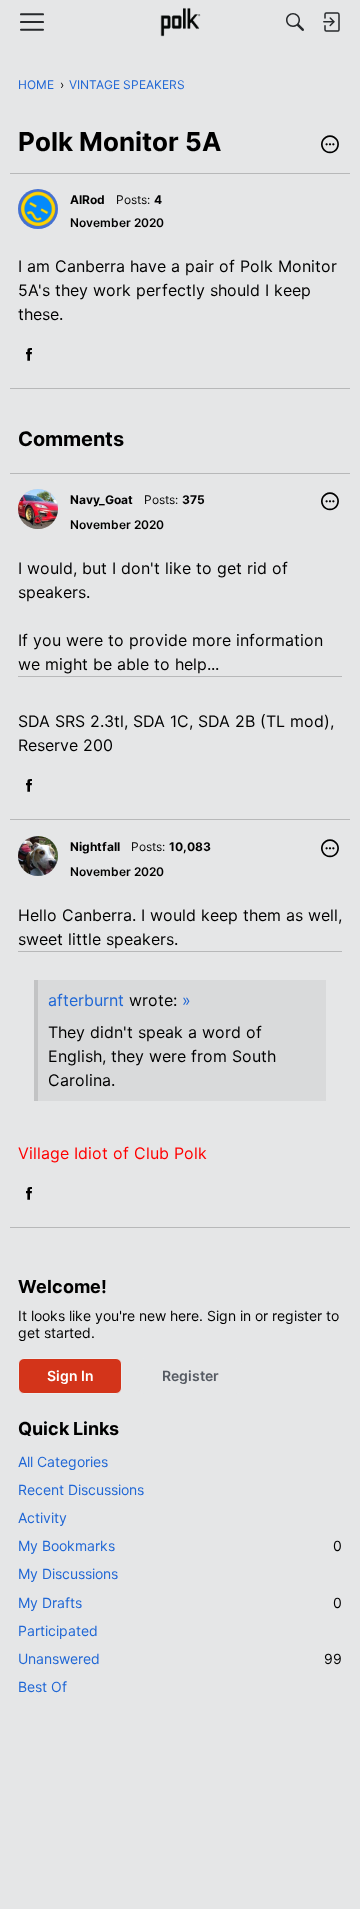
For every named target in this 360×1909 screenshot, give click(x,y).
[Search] (295, 22)
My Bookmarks (180, 1545)
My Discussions (68, 1573)
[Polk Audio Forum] (179, 22)
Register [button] (190, 1375)
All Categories (63, 1461)
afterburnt (86, 1000)
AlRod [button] (87, 199)
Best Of (42, 1686)
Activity (42, 1517)
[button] (330, 146)
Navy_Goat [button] (101, 499)
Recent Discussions (81, 1489)
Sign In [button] (70, 1375)
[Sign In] (331, 22)
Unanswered (180, 1658)
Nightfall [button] (95, 846)
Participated (58, 1630)
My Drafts (180, 1602)
